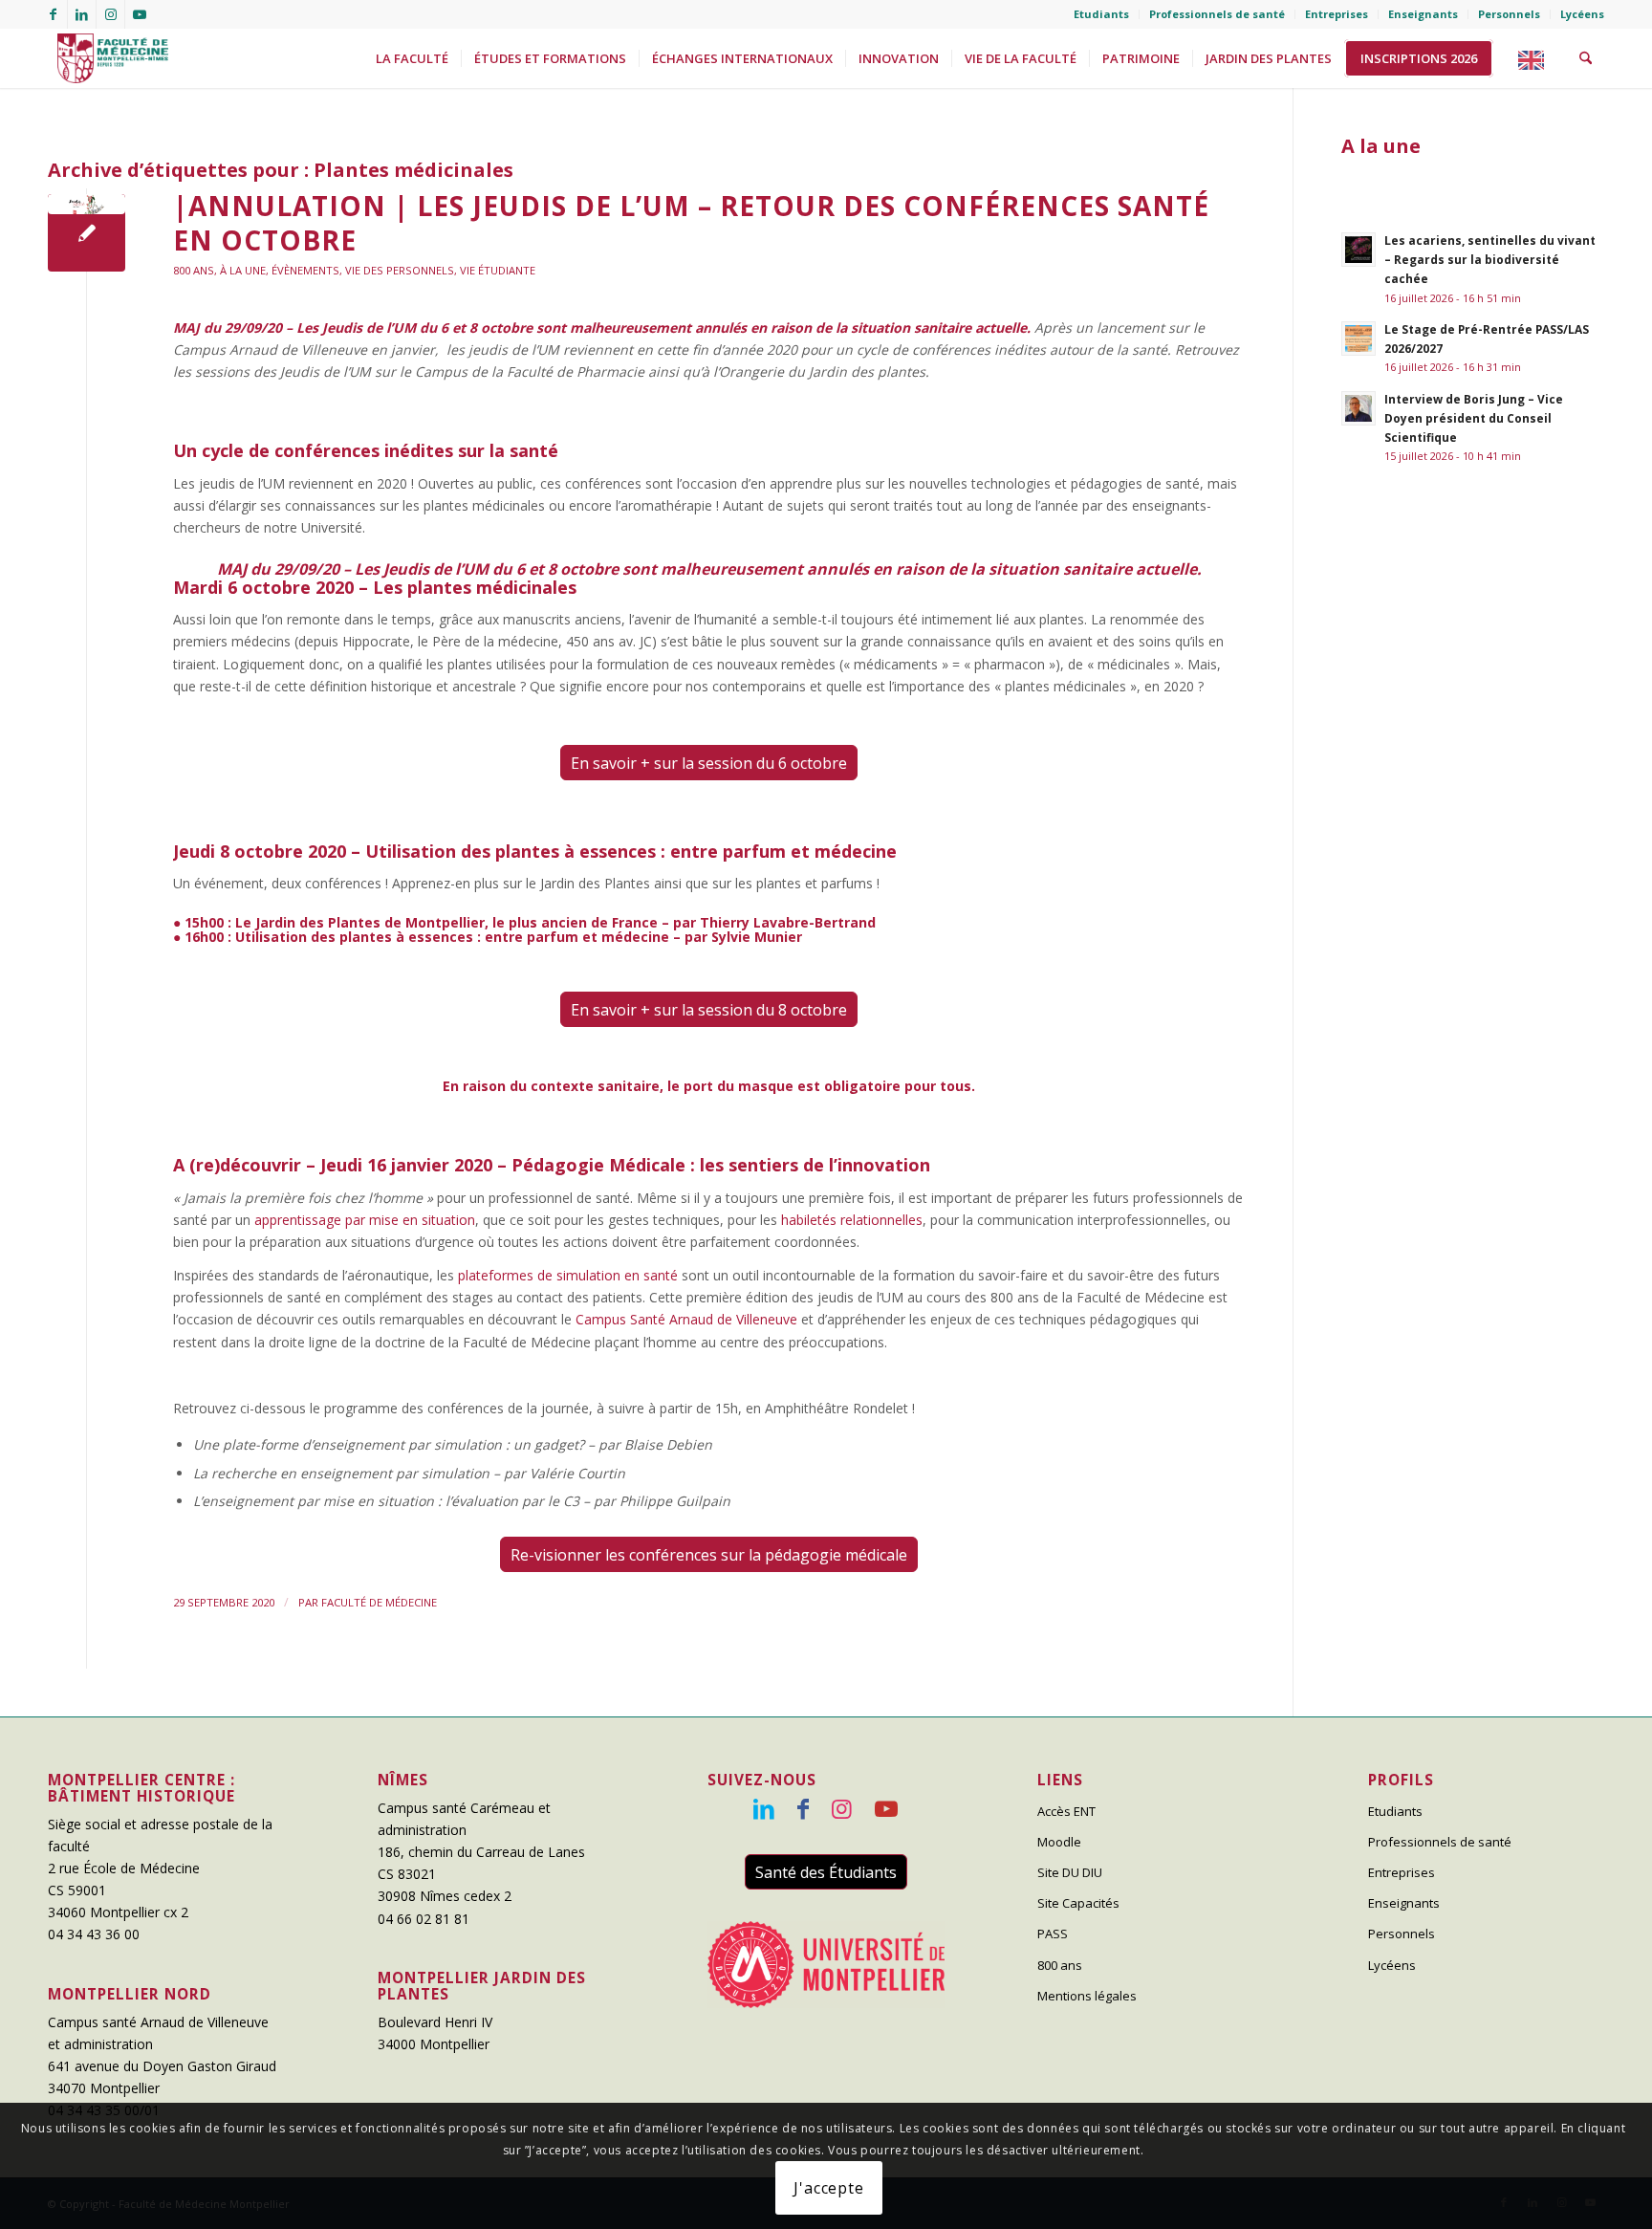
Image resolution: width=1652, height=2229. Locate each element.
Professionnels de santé (1217, 14)
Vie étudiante (498, 270)
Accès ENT (1066, 1811)
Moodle (1059, 1842)
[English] (1536, 58)
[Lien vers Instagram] (110, 14)
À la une (243, 270)
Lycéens (1582, 14)
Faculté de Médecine (379, 1602)
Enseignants (1423, 14)
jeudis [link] (836, 1297)
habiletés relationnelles (852, 1220)
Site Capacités (1078, 1903)
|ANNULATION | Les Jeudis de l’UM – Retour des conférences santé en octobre (691, 223)
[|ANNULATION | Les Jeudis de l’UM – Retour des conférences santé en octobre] (87, 233)
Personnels (1509, 14)
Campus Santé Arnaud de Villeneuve (686, 1319)
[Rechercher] (1586, 58)
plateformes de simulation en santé (568, 1275)
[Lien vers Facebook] (53, 14)
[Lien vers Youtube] (140, 14)
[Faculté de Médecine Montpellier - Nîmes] (108, 58)
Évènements (305, 270)
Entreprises (1337, 14)
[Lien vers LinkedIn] (82, 14)
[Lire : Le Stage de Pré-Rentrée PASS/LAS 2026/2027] (1359, 339)
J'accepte (828, 2188)
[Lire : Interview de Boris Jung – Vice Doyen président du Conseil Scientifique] (1359, 408)
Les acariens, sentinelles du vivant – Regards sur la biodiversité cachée (1490, 259)
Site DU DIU (1070, 1872)
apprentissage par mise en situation (365, 1220)
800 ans (194, 270)
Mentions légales (1087, 1996)
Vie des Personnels (400, 270)
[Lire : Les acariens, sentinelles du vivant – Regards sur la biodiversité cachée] (1359, 250)
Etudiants (1101, 14)
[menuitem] (1102, 14)
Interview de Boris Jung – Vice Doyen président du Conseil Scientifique (1474, 418)
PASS (1053, 1934)
